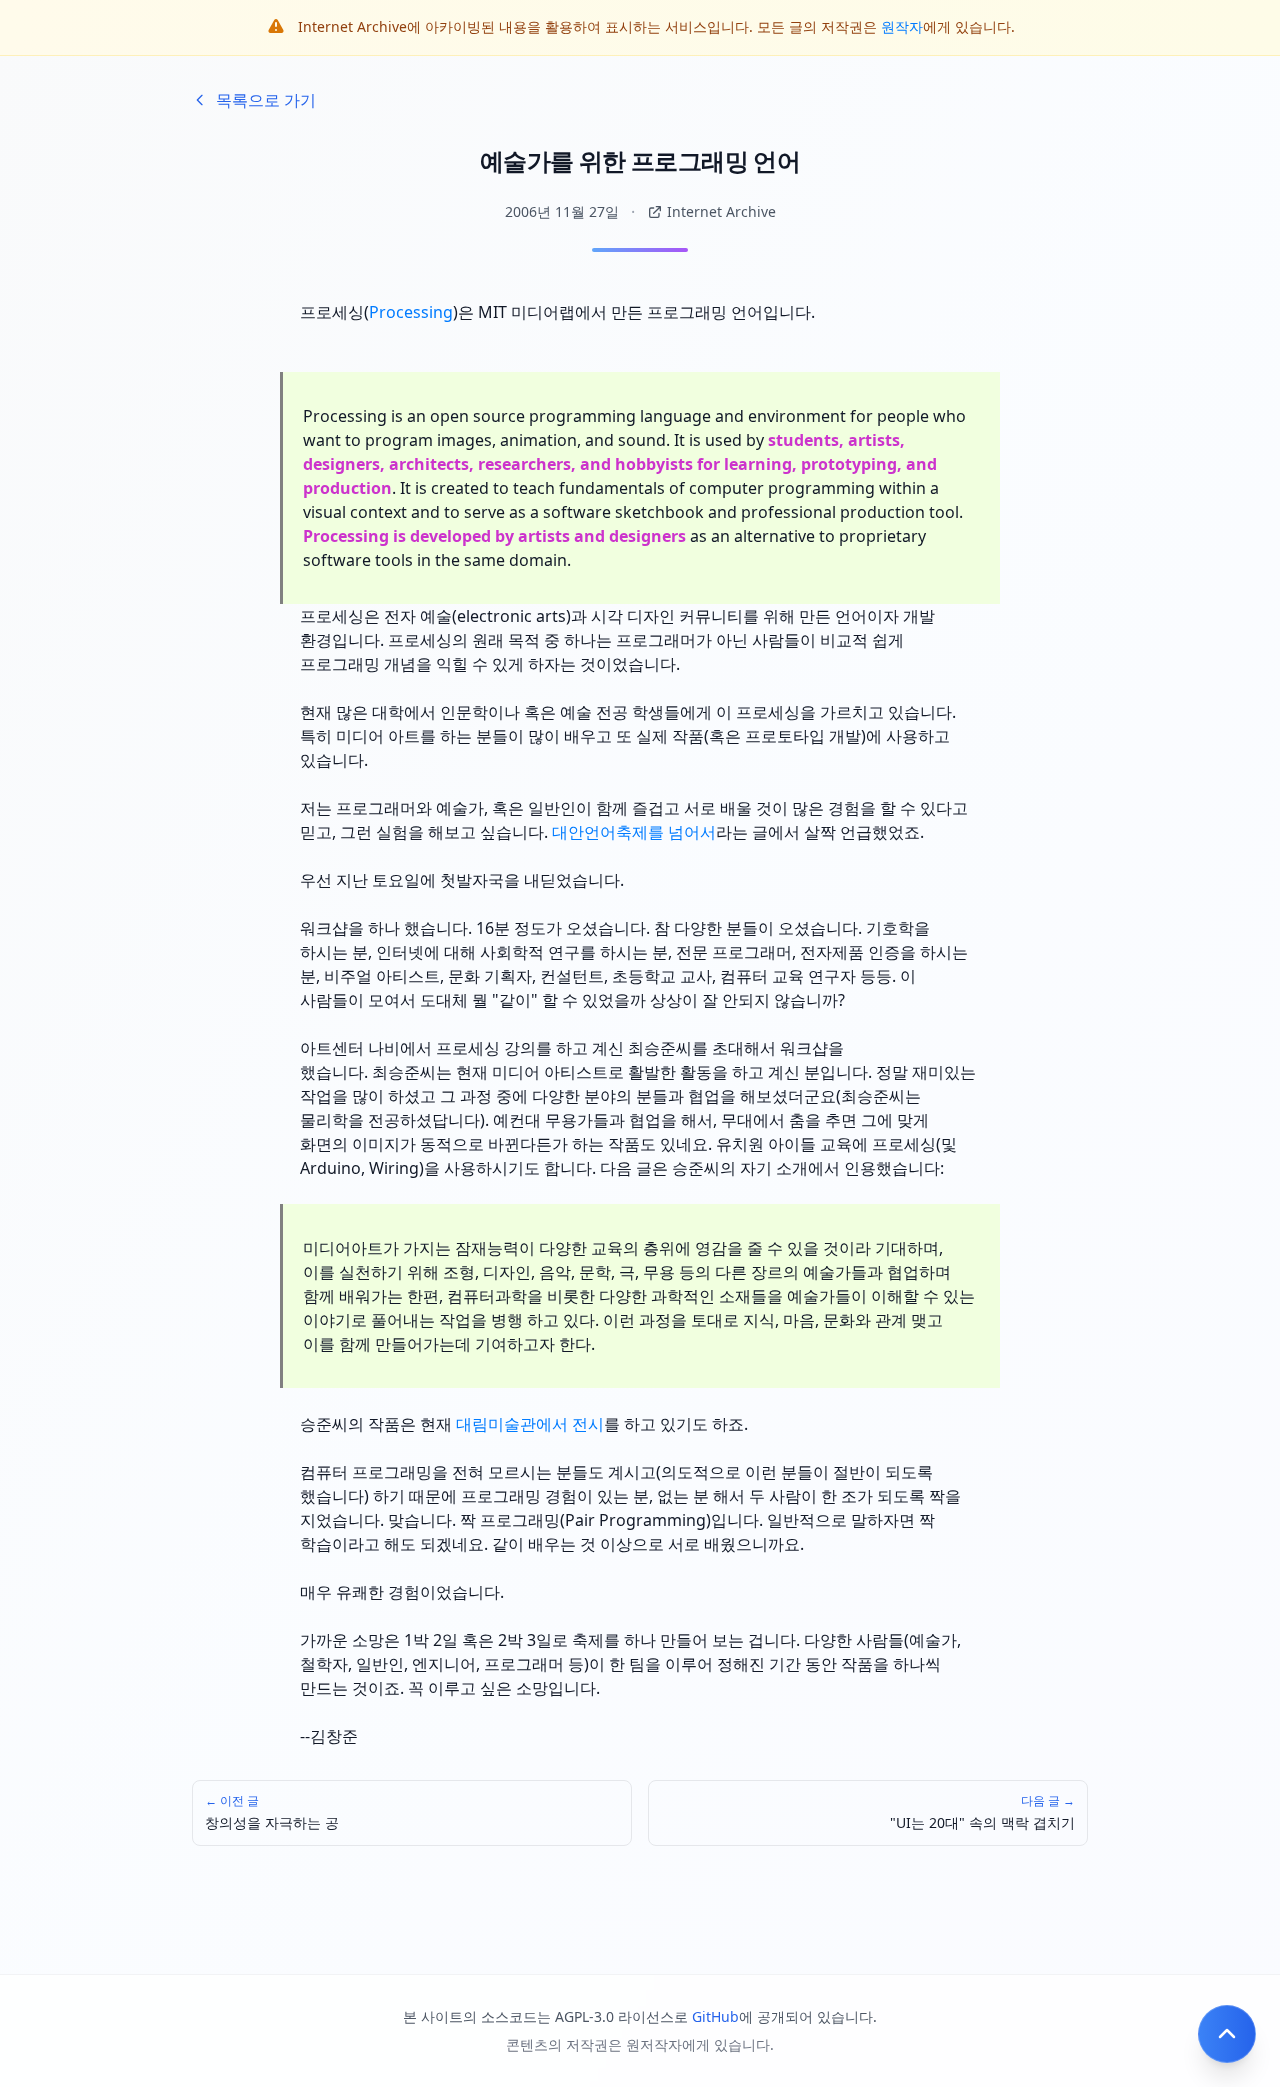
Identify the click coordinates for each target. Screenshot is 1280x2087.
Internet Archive (721, 211)
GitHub (715, 2016)
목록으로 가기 (266, 100)
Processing (411, 312)
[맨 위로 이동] (1227, 2034)
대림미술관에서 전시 (530, 1424)
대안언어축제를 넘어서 (634, 832)
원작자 (902, 26)
